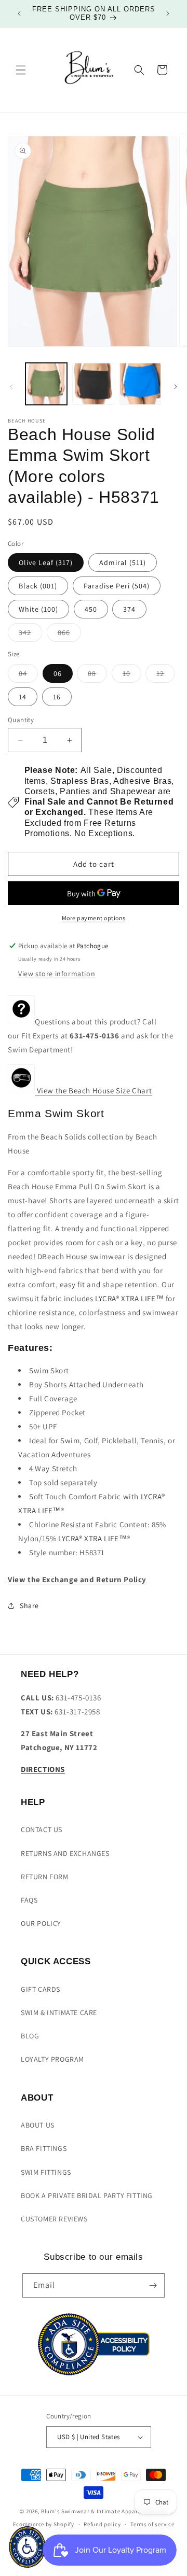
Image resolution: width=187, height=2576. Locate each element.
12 (166, 675)
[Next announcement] (168, 13)
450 (91, 609)
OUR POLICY (41, 1923)
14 (23, 697)
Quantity (21, 720)
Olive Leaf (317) (46, 562)
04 (28, 675)
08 (97, 675)
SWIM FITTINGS (46, 2172)
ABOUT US (38, 2125)
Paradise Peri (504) (117, 586)
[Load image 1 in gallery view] (46, 384)
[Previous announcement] (19, 13)
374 (129, 609)
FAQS (29, 1900)
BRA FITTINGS (44, 2148)
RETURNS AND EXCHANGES (65, 1853)
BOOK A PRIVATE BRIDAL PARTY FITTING (87, 2195)
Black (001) (38, 586)
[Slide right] (176, 387)
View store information (57, 974)
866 (69, 635)
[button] (21, 70)
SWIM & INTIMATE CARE (59, 2012)
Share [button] (29, 1606)
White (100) (38, 609)
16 (57, 697)
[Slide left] (11, 387)
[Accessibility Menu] (27, 2547)
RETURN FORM (45, 1877)
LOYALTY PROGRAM (52, 2059)
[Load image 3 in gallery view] (140, 384)
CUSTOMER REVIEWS (54, 2219)
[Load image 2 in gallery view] (93, 384)
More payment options (94, 918)
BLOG (30, 2036)
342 (30, 635)
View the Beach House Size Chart (93, 1090)
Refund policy (102, 2524)
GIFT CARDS (41, 1989)
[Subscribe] (153, 2285)
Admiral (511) (123, 562)
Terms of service (152, 2524)
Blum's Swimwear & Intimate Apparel (92, 2511)
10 (132, 675)
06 (58, 673)
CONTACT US (42, 1829)
